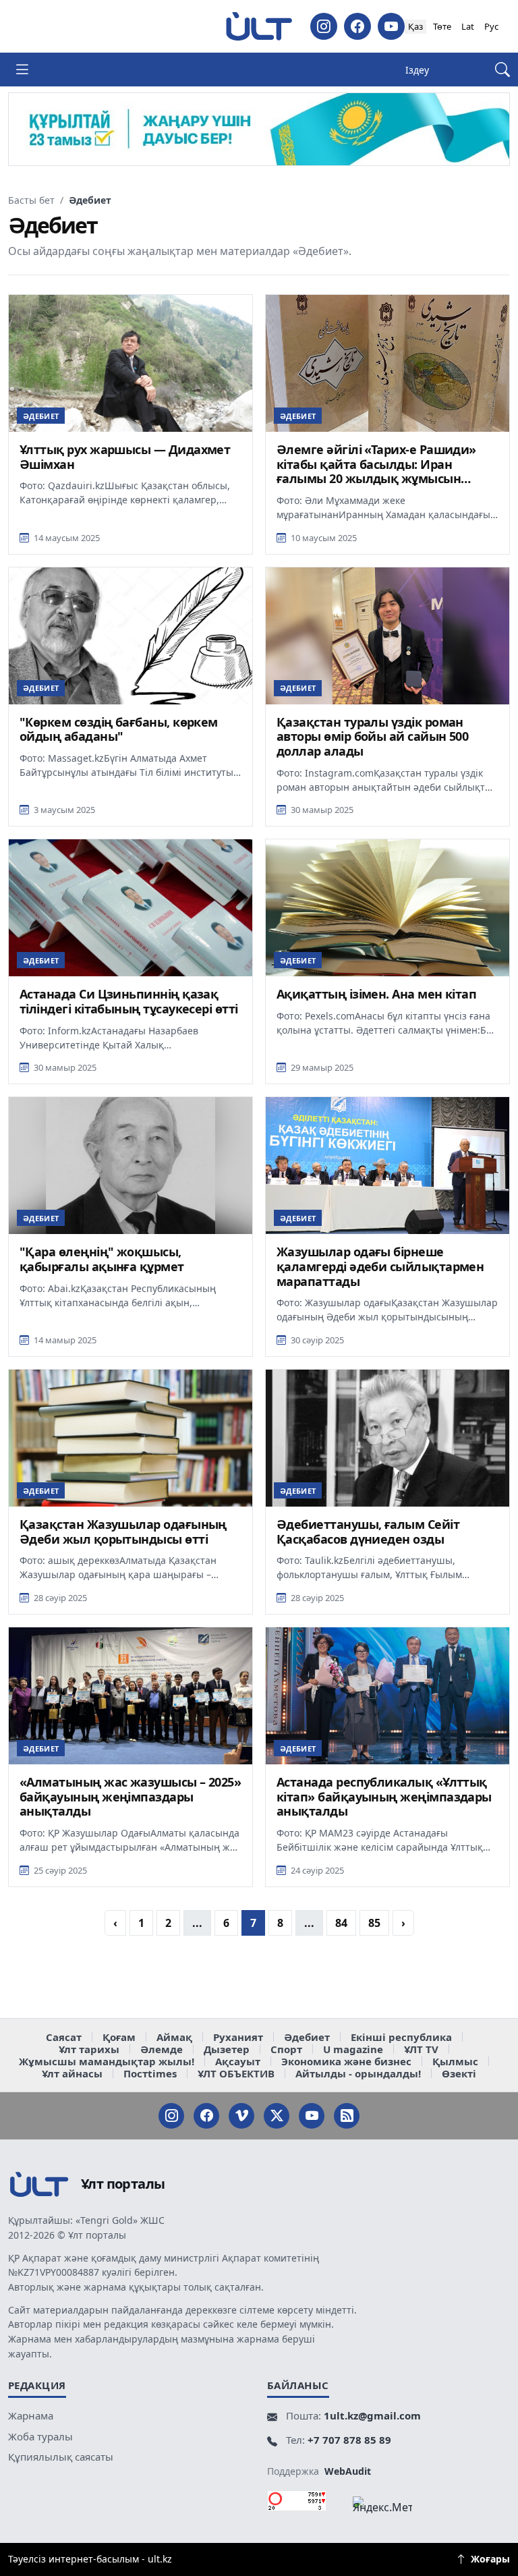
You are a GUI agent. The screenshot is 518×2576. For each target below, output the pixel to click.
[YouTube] (391, 26)
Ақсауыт (238, 2061)
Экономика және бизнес (346, 2061)
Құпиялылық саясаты (61, 2457)
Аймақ (174, 2037)
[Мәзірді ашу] (22, 69)
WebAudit (348, 2471)
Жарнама (31, 2415)
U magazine (353, 2049)
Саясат (64, 2037)
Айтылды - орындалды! (358, 2073)
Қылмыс (455, 2061)
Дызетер (227, 2049)
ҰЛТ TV (421, 2049)
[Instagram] (324, 26)
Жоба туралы (40, 2436)
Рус (491, 26)
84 (341, 1923)
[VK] (241, 2116)
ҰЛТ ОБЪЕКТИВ (236, 2073)
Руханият (238, 2037)
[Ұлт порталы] (259, 26)
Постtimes (150, 2073)
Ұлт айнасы (72, 2073)
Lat (468, 26)
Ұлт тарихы (89, 2049)
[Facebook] (357, 26)
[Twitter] (277, 2116)
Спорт (286, 2049)
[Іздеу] (502, 70)
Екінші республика (401, 2037)
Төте (442, 26)
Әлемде (162, 2049)
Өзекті (459, 2073)
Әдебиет (307, 2037)
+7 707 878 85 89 (349, 2440)
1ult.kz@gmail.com (372, 2415)
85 (374, 1923)
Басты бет (31, 200)
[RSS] (347, 2116)
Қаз (415, 26)
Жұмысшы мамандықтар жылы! (107, 2061)
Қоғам (119, 2037)
